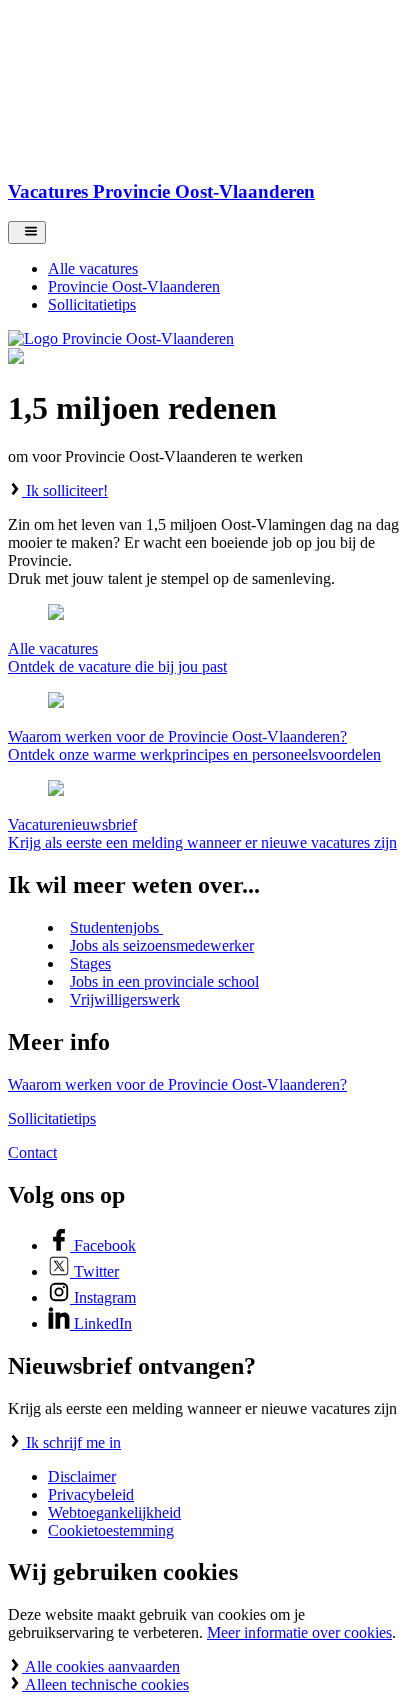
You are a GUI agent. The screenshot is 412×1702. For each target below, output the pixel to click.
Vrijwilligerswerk (125, 999)
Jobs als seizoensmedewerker (162, 945)
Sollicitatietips (52, 1118)
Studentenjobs (116, 927)
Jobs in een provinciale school (164, 981)
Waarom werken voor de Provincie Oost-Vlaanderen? (177, 1084)
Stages (90, 963)
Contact (32, 1152)
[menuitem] (226, 269)
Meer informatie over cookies (299, 1632)
